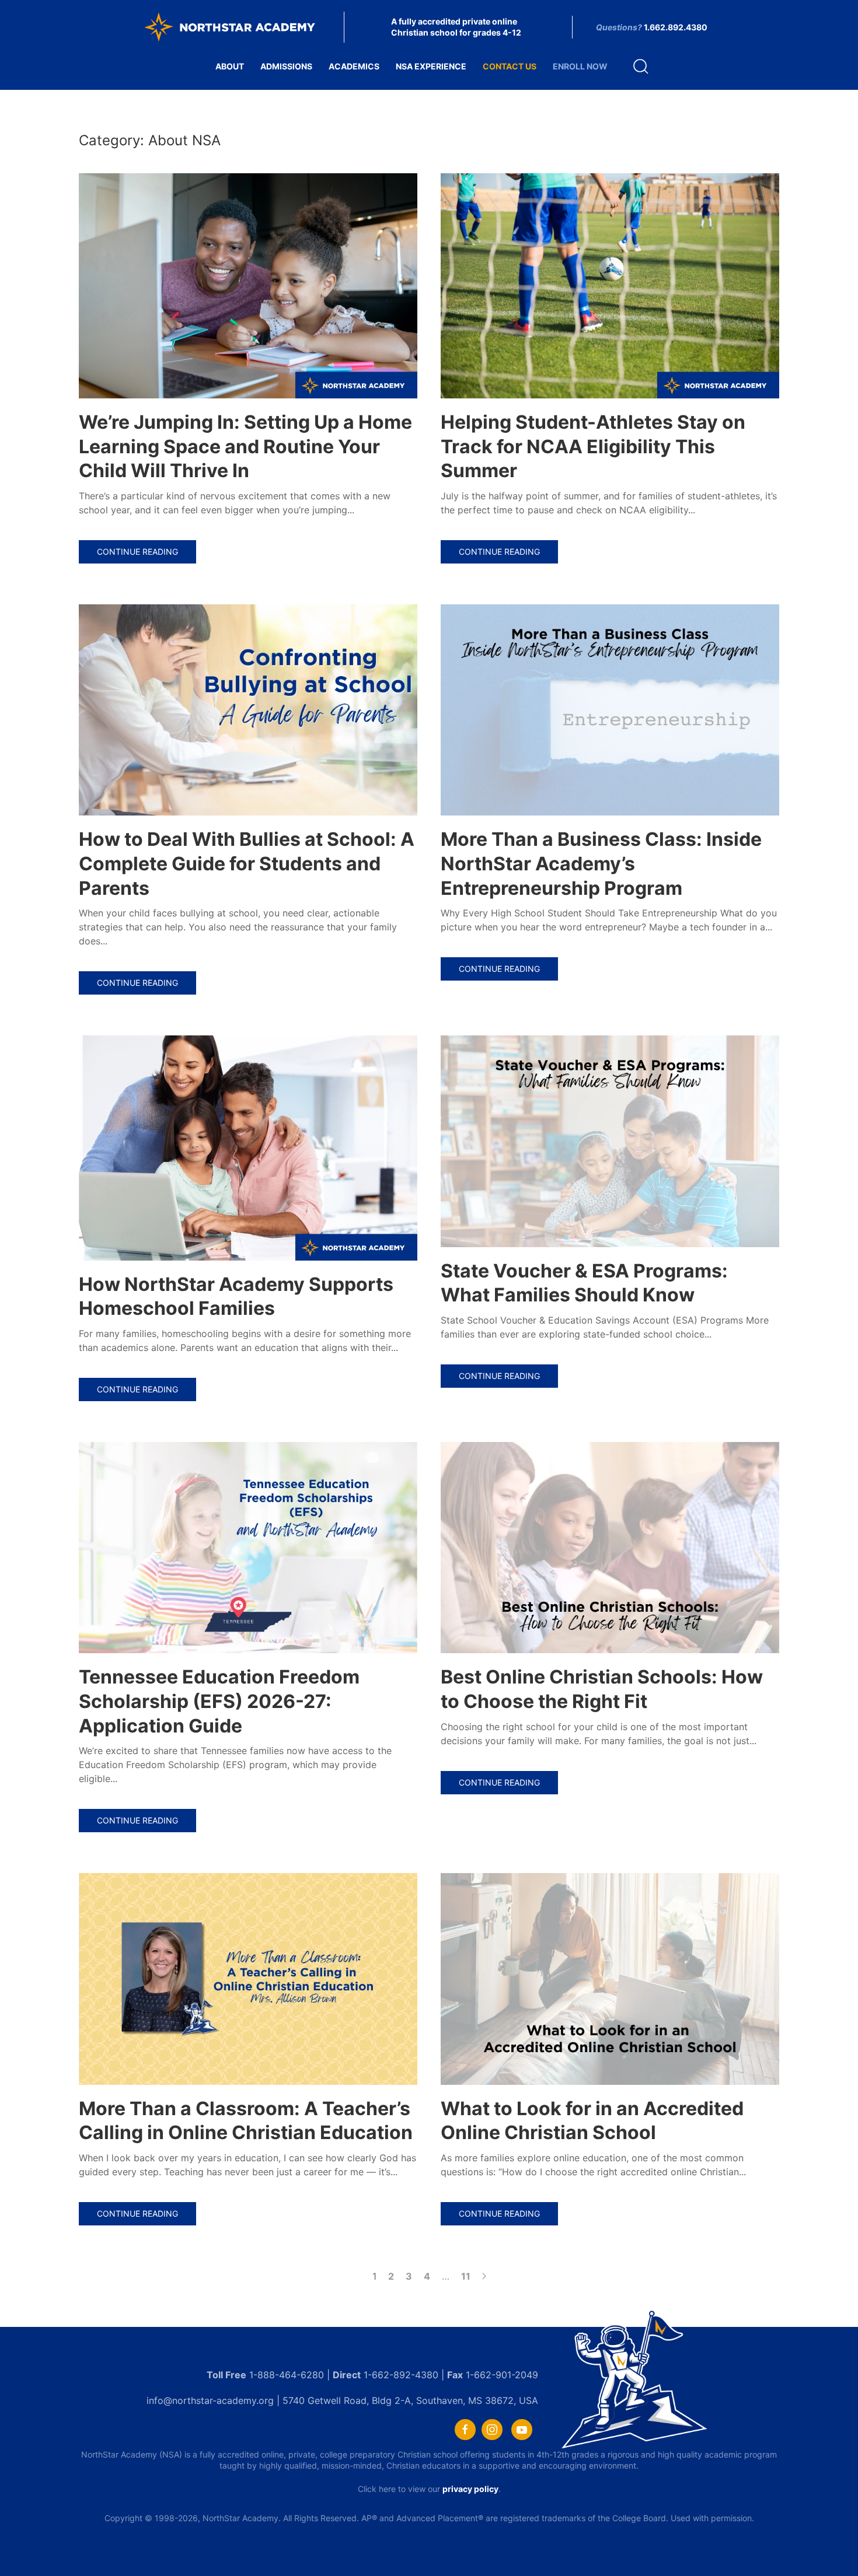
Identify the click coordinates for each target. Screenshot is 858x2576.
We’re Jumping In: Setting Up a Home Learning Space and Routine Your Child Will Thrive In (245, 446)
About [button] (230, 66)
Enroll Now (580, 66)
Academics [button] (354, 66)
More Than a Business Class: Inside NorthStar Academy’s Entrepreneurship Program (601, 863)
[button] (641, 66)
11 (466, 2276)
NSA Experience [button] (431, 66)
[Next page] (484, 2276)
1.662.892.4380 (676, 27)
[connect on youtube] (522, 2430)
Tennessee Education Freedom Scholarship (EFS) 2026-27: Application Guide (219, 1701)
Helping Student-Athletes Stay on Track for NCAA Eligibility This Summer (593, 446)
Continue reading (137, 552)
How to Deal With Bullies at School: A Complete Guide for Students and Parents (247, 863)
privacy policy (470, 2489)
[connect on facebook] (465, 2430)
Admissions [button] (286, 66)
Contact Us (510, 66)
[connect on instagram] (492, 2430)
